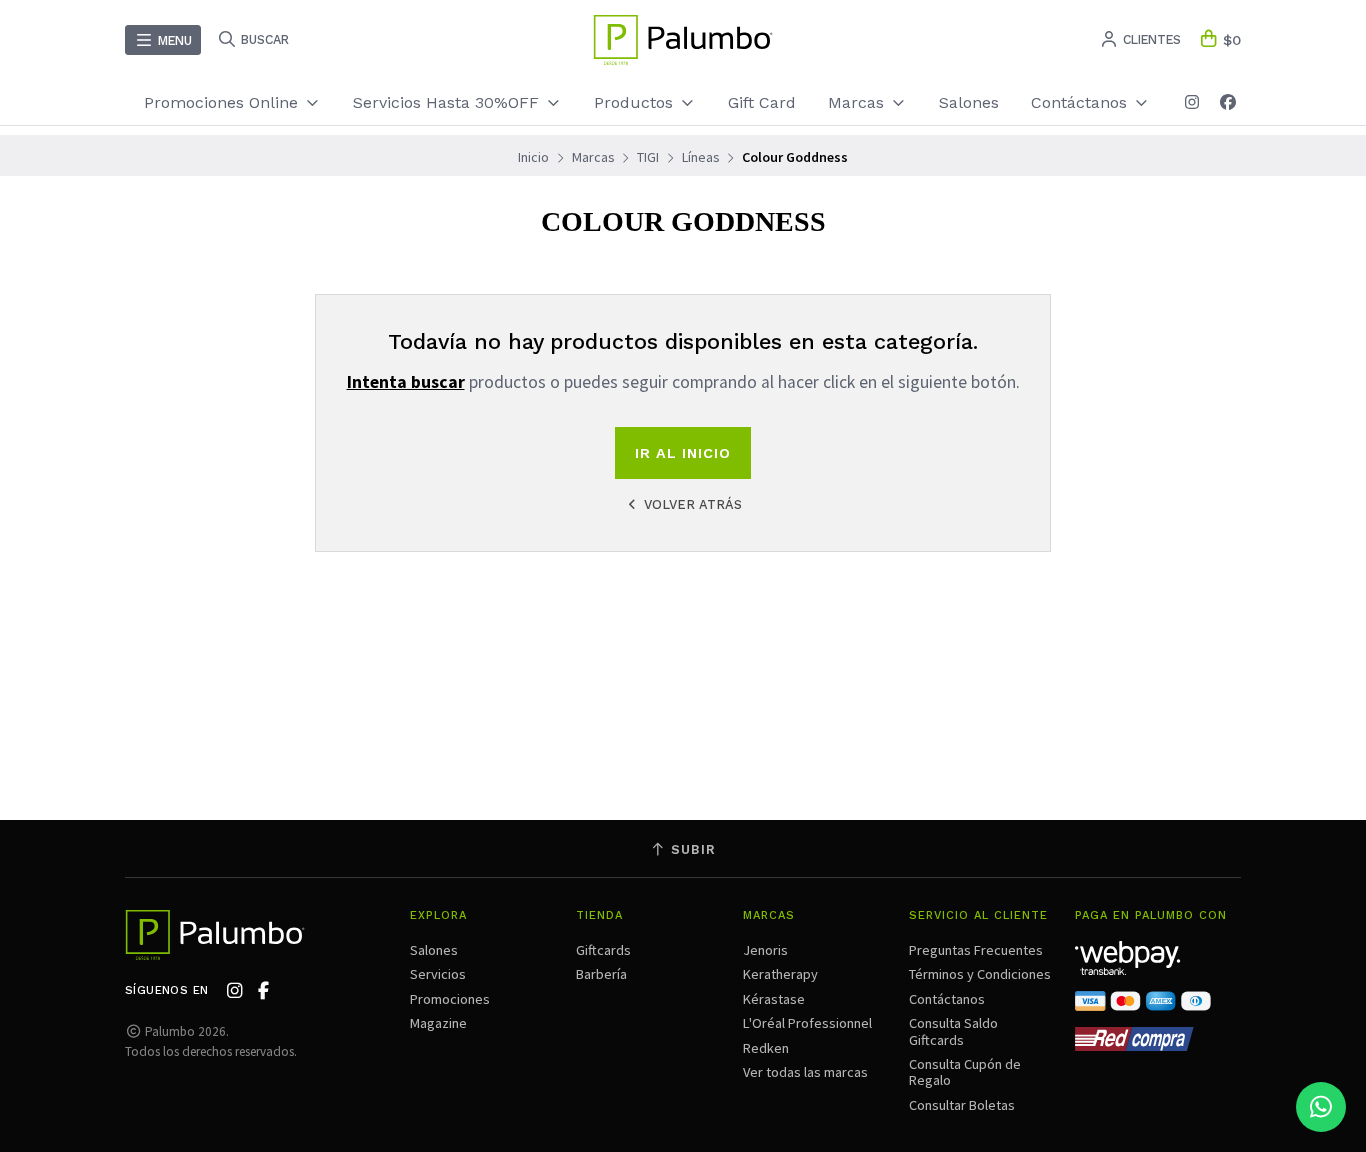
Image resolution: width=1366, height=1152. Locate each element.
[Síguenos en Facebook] (1228, 102)
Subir (691, 849)
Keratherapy (780, 974)
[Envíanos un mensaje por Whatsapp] (1321, 1107)
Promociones (450, 999)
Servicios (438, 974)
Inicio (533, 157)
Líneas (701, 157)
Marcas (858, 102)
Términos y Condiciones (980, 974)
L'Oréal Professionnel (807, 1023)
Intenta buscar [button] (406, 382)
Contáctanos (947, 999)
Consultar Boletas (962, 1105)
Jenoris (765, 950)
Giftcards (603, 950)
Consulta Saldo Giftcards (953, 1031)
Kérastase (774, 999)
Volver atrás (691, 504)
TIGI (648, 157)
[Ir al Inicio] (683, 40)
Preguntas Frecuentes (976, 950)
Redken (766, 1048)
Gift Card (762, 102)
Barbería (601, 974)
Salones (969, 102)
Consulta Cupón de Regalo (965, 1072)
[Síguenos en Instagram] (1192, 102)
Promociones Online (223, 102)
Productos (636, 102)
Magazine (438, 1023)
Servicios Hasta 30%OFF (448, 102)
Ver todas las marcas (805, 1072)
